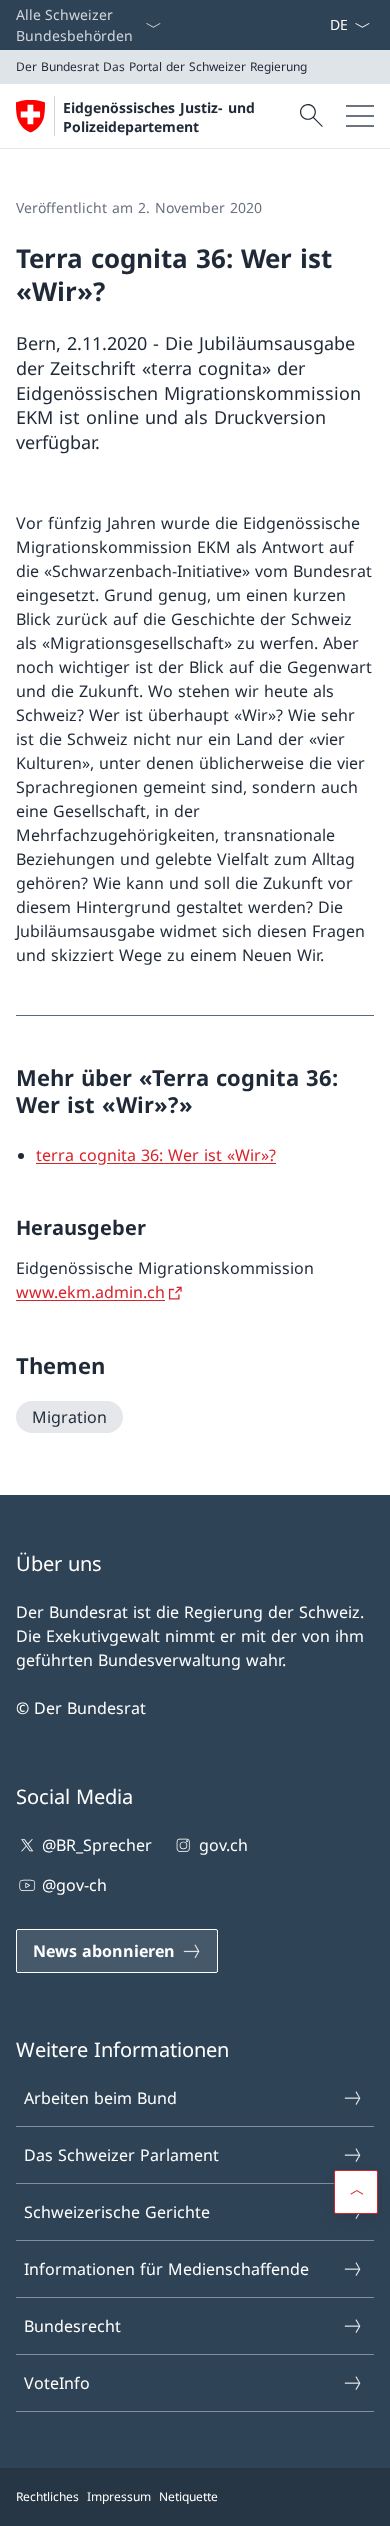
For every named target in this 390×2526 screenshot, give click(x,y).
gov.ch (223, 1845)
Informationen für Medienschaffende (166, 2269)
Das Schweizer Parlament (121, 2155)
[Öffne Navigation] (360, 116)
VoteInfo (57, 2383)
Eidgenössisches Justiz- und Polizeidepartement (159, 117)
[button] (356, 2192)
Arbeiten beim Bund (100, 2098)
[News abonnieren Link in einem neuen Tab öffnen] (321, 25)
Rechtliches (47, 2496)
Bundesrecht (72, 2326)
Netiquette (188, 2496)
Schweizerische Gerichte (117, 2212)
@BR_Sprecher (97, 1845)
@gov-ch (74, 1885)
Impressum (119, 2496)
